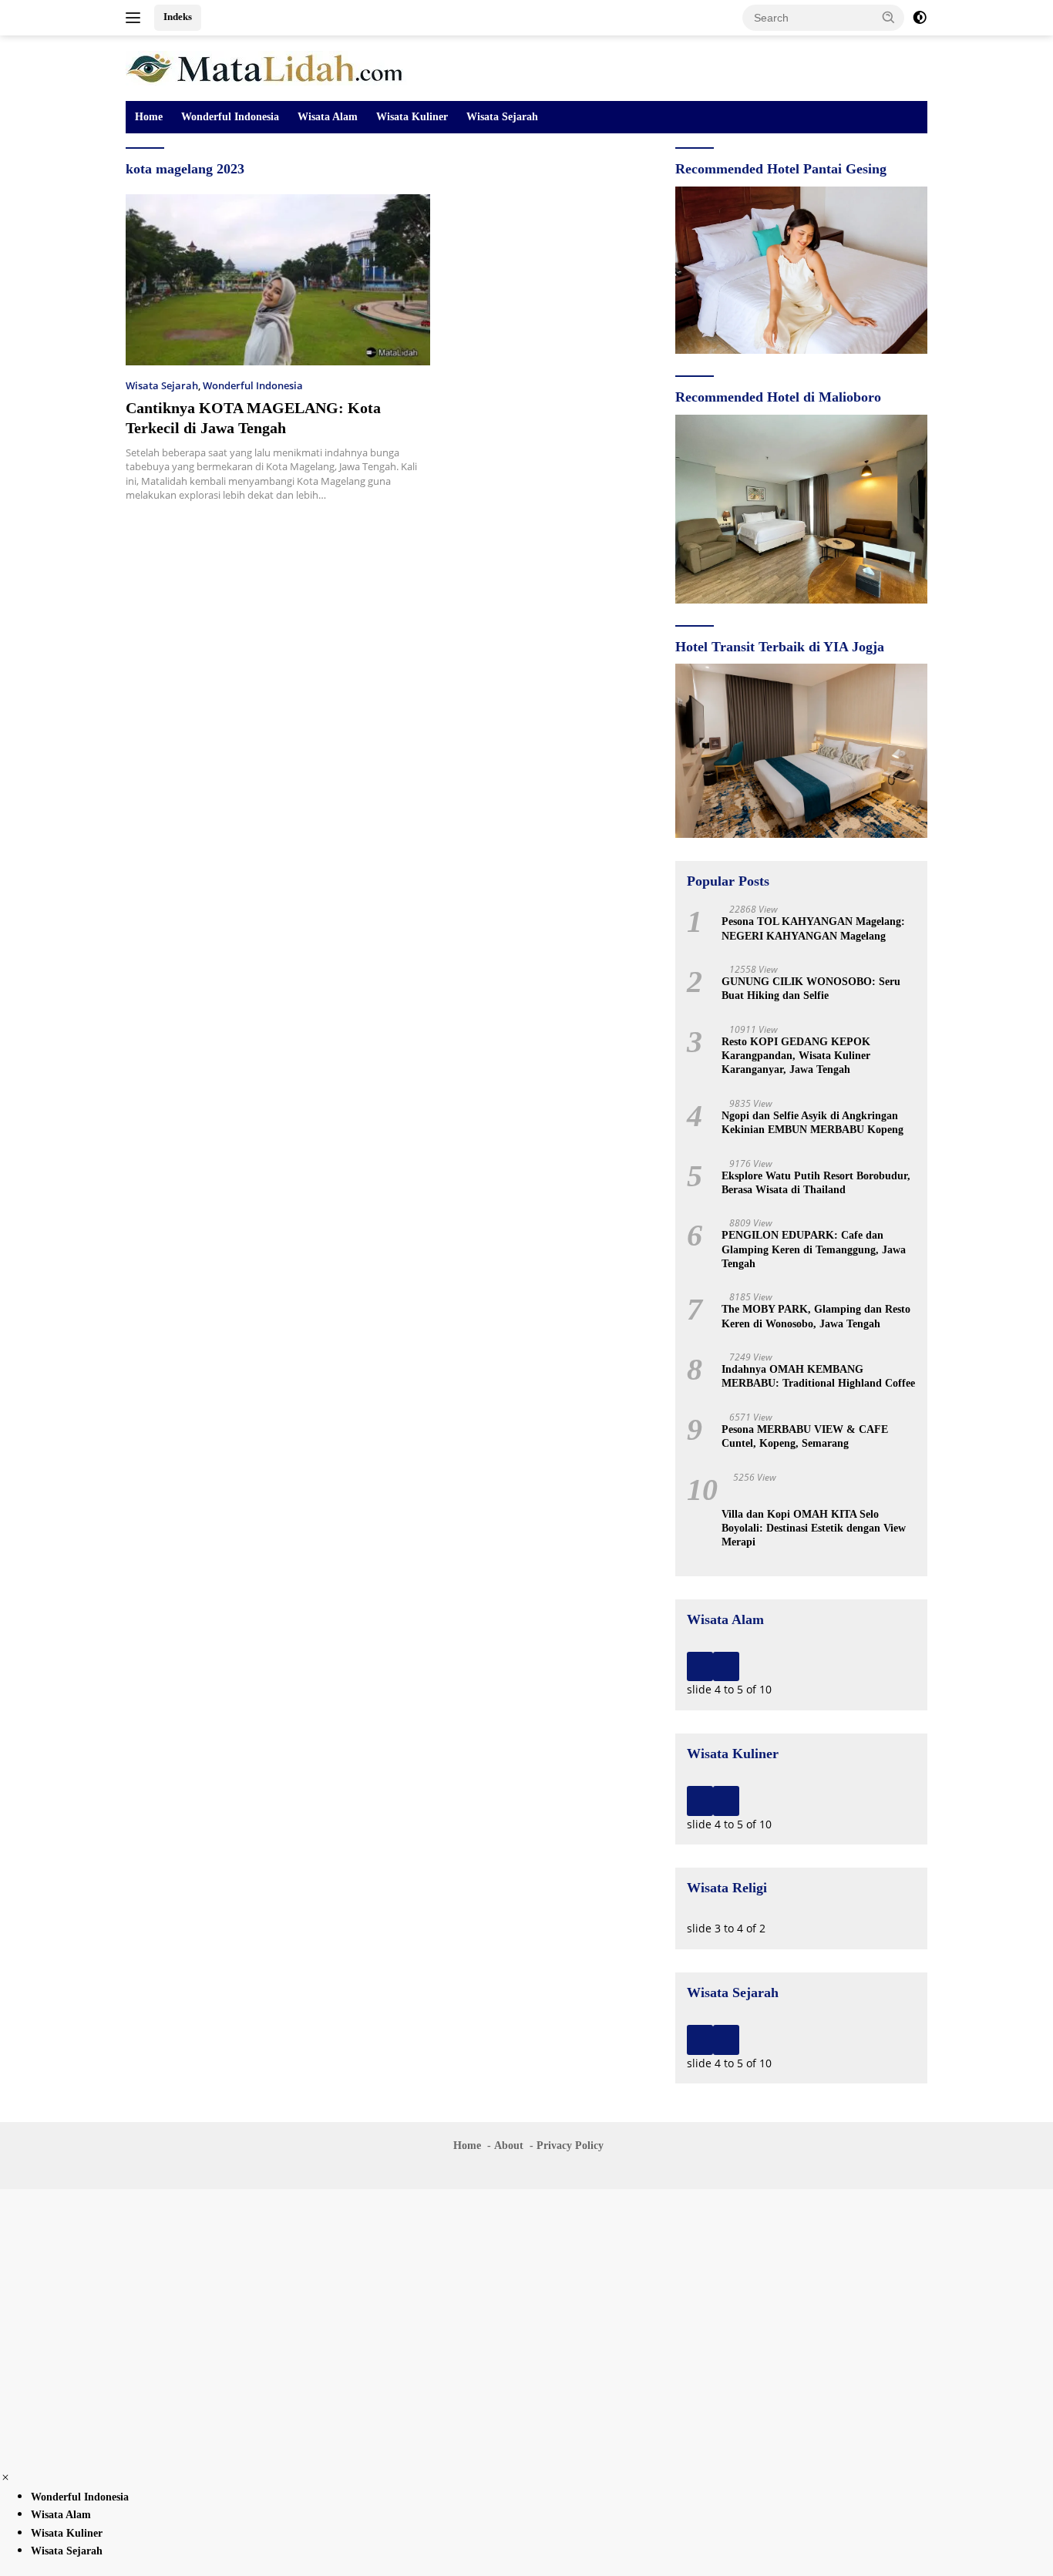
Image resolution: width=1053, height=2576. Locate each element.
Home (149, 117)
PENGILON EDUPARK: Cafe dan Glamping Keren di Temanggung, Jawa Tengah (814, 1249)
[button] (889, 17)
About (509, 2146)
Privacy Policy (570, 2146)
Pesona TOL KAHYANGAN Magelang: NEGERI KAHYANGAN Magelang (813, 928)
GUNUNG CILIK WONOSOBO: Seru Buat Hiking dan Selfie (811, 989)
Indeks (178, 17)
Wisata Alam (328, 117)
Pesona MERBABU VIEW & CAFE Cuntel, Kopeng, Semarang (805, 1436)
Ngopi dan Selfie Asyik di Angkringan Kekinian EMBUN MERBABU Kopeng (812, 1123)
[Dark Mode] (920, 18)
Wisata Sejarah (502, 117)
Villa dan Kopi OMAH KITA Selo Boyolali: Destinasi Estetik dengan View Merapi (814, 1528)
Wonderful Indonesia (230, 117)
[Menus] (136, 18)
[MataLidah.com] (266, 67)
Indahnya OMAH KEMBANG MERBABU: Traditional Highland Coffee (818, 1376)
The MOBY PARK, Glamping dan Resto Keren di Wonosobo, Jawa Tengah (816, 1316)
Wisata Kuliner (412, 117)
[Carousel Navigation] (801, 1666)
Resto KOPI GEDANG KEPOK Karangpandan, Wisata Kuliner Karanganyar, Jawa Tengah (796, 1056)
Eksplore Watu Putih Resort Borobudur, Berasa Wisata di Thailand (816, 1183)
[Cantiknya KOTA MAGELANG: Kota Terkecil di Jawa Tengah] (278, 280)
